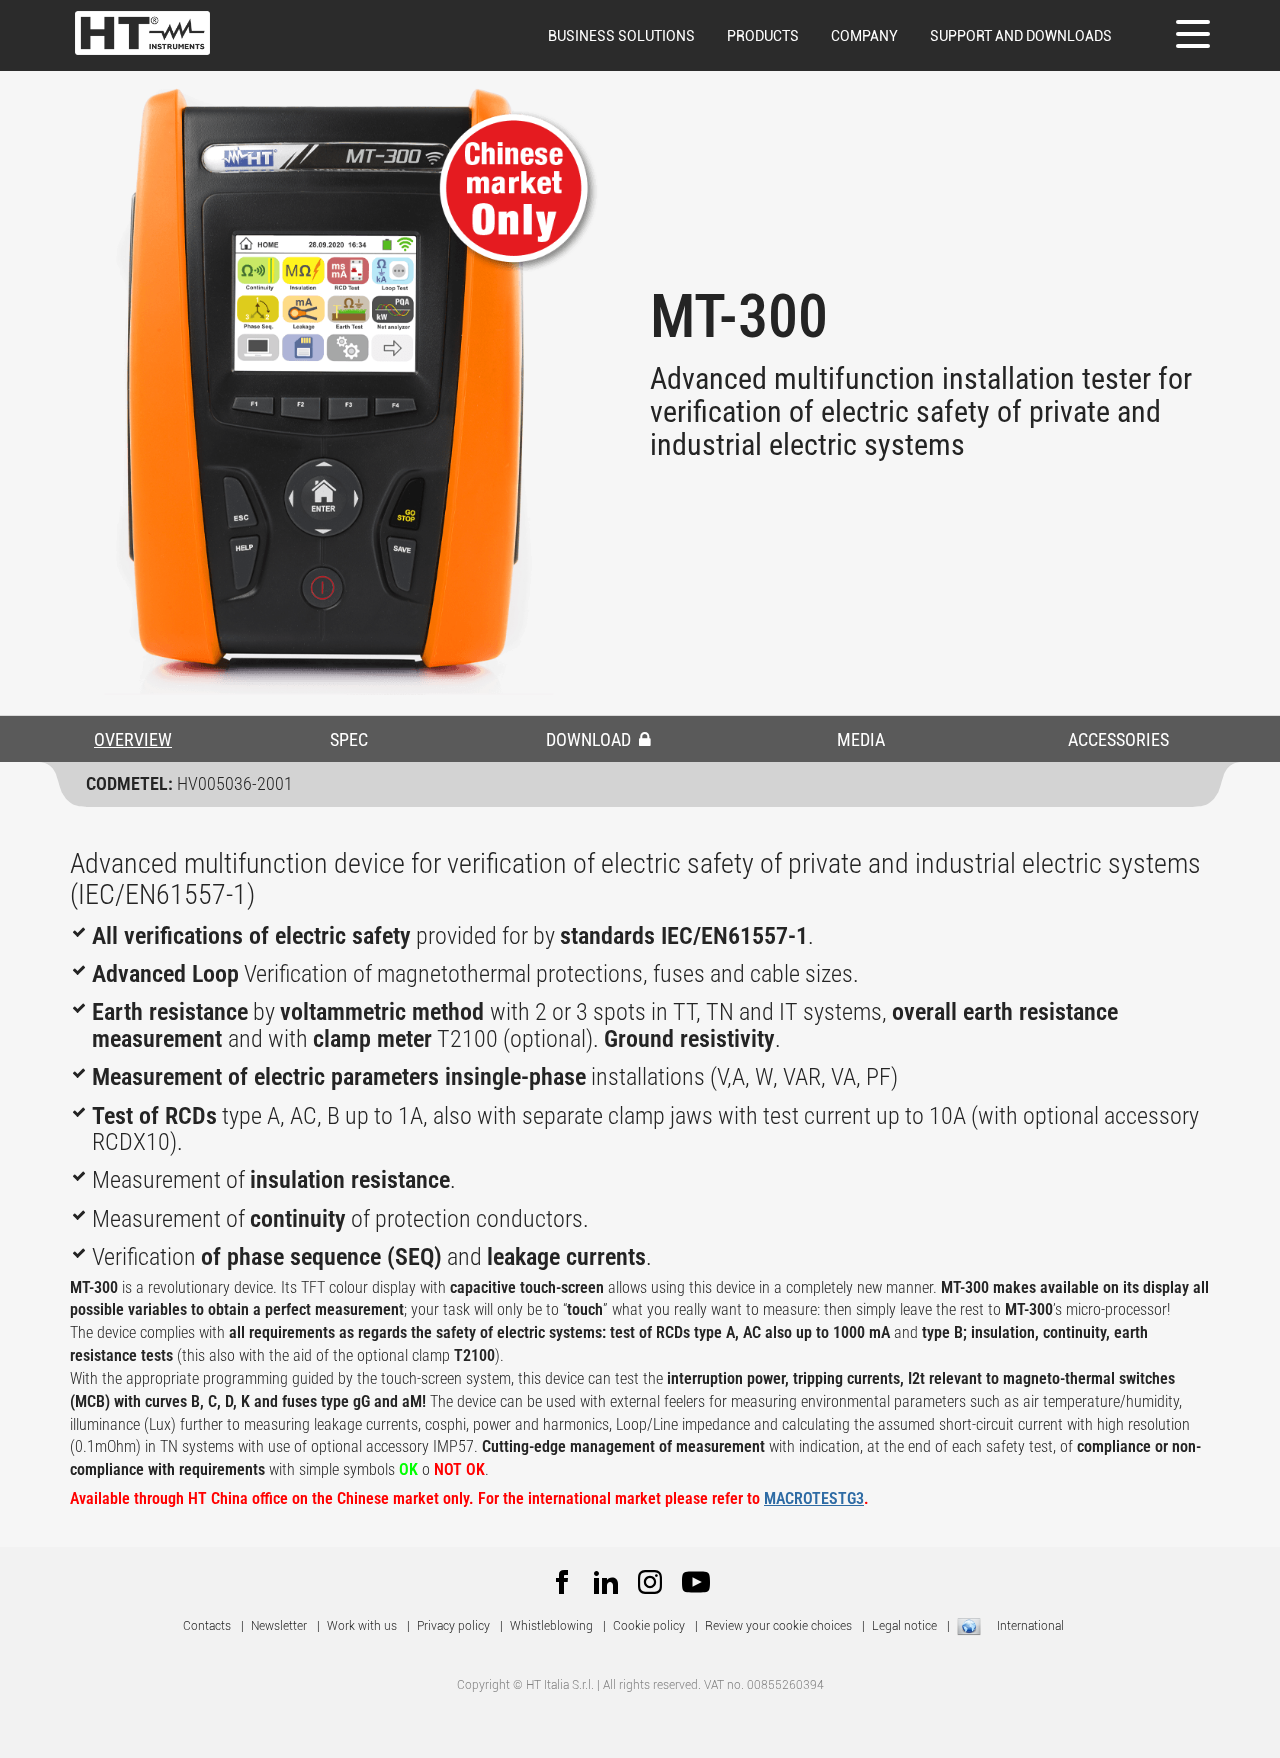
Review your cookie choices (778, 1626)
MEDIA (861, 739)
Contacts (207, 1626)
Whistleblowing (551, 1626)
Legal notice (904, 1626)
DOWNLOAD (590, 739)
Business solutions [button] (621, 36)
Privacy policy (453, 1626)
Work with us (362, 1626)
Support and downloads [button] (1021, 36)
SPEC (349, 739)
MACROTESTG (810, 1498)
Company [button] (864, 36)
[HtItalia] (142, 33)
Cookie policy (649, 1626)
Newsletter (279, 1626)
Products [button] (763, 36)
